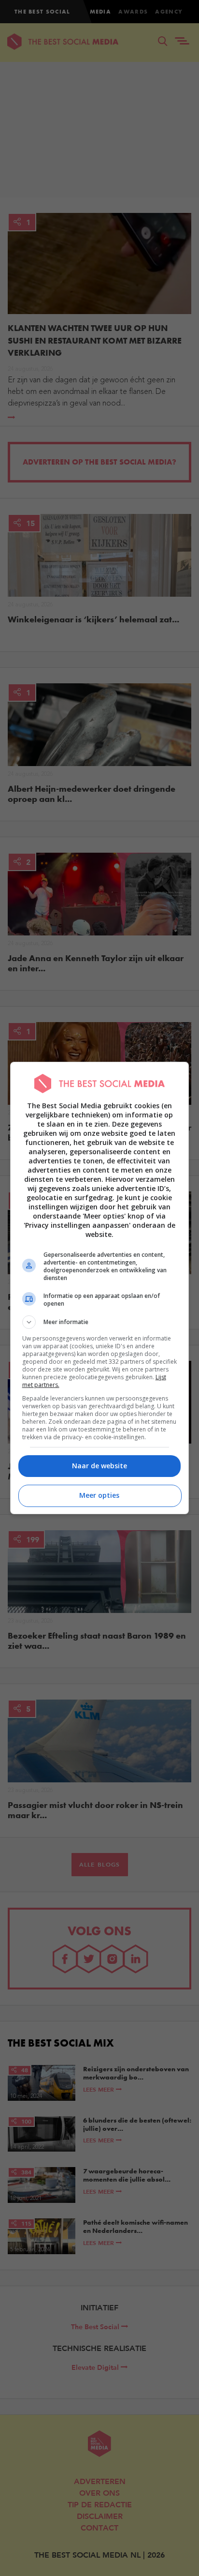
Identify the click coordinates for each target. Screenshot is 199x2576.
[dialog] (100, 1288)
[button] (100, 1322)
